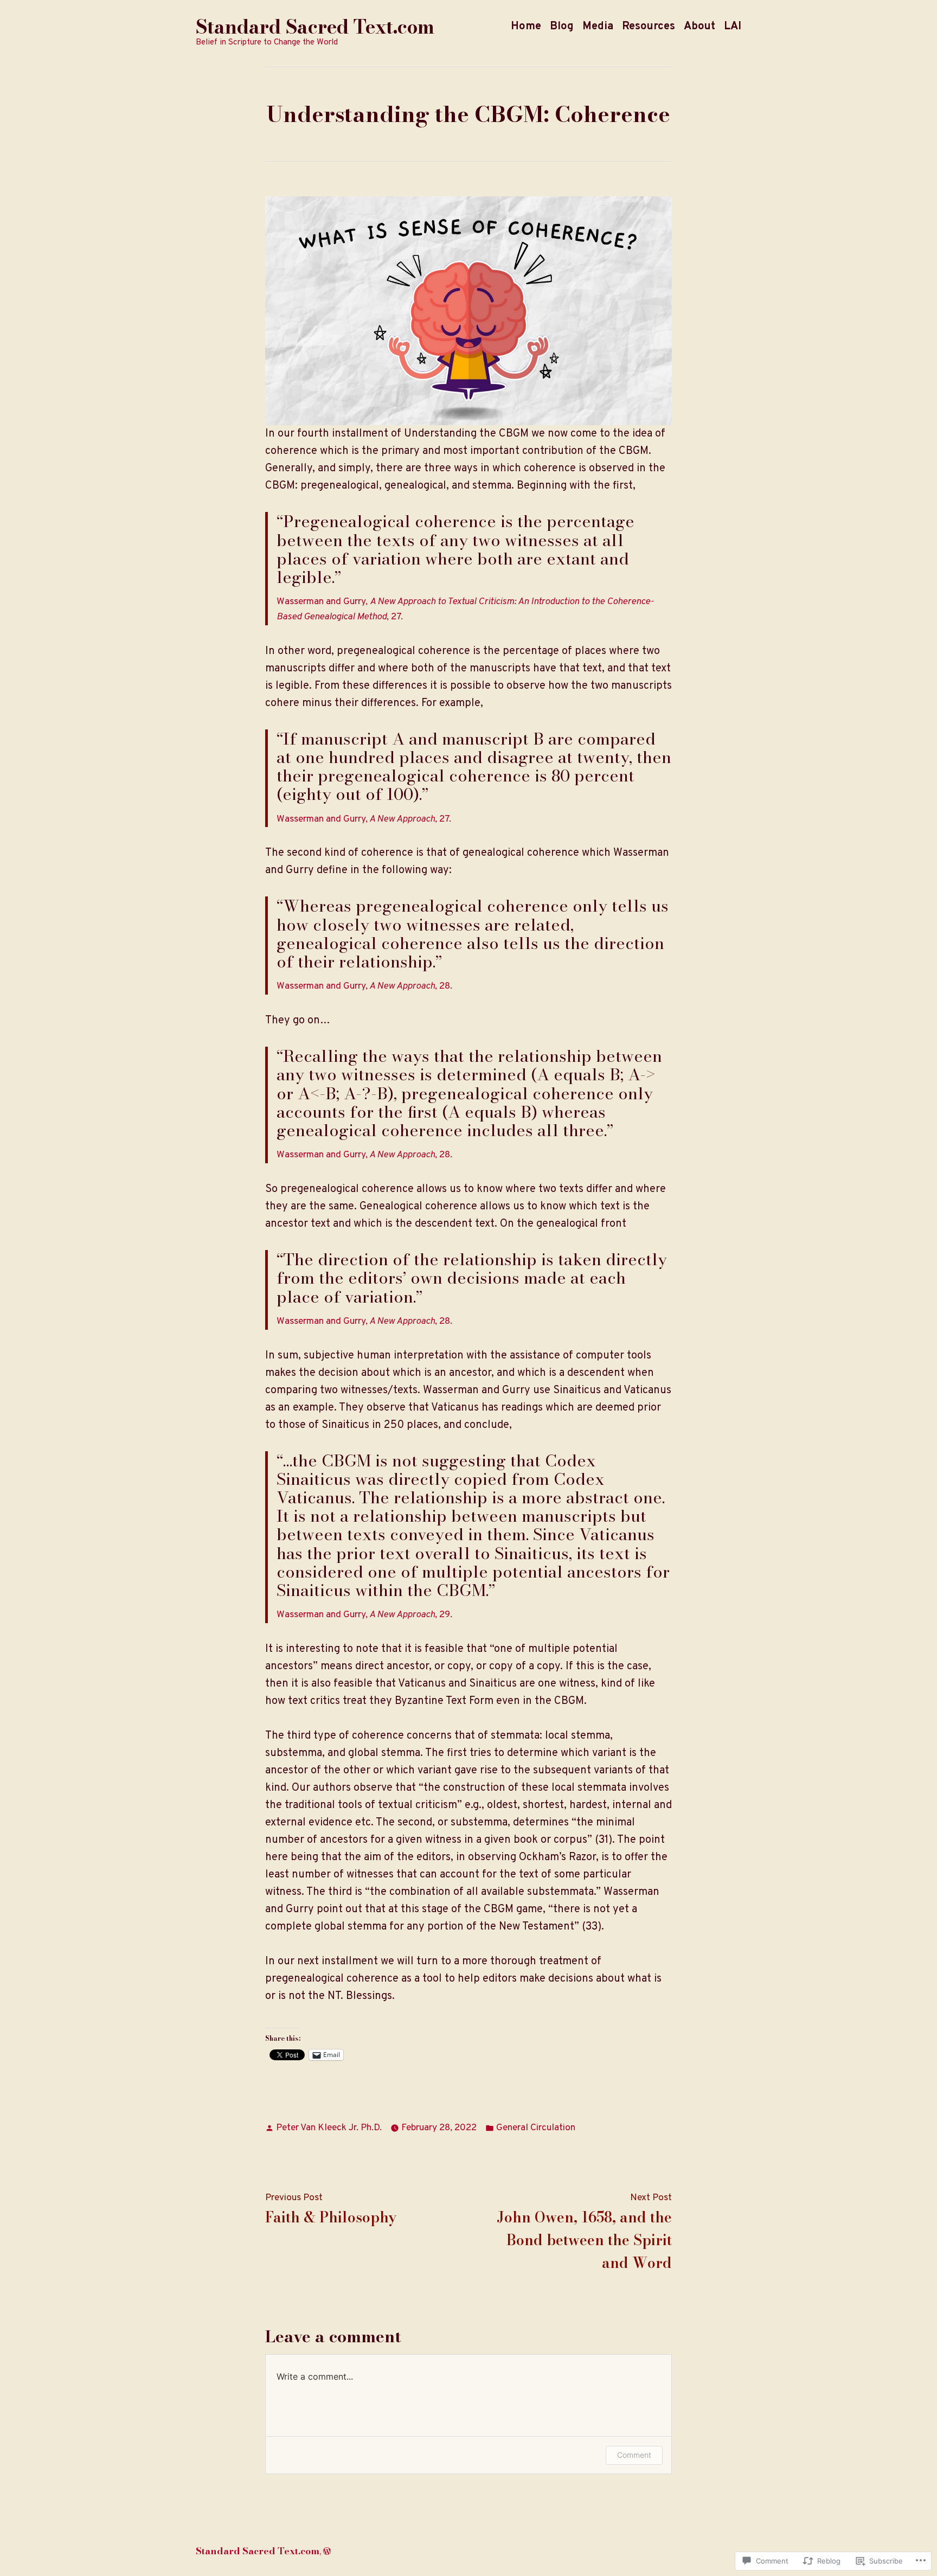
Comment (634, 2455)
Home (526, 27)
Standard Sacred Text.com (315, 27)
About (699, 27)
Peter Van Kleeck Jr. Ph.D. (329, 2128)
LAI (733, 27)
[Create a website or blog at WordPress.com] (327, 2551)
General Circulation (536, 2128)
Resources (649, 27)
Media (598, 27)
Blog (562, 27)
